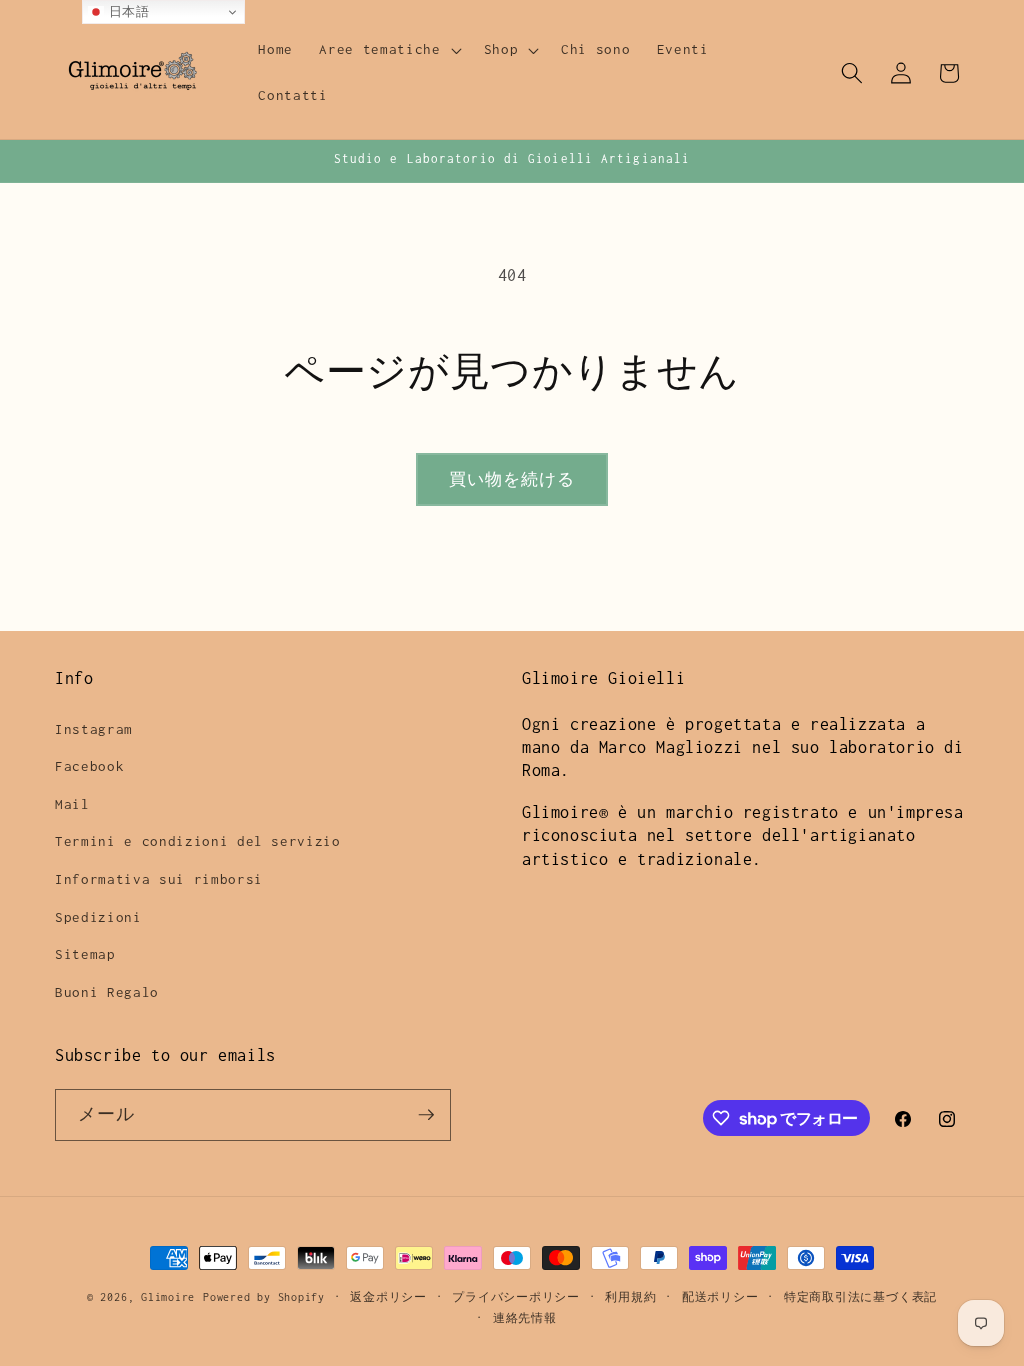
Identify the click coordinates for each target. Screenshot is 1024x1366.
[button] (388, 50)
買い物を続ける (512, 479)
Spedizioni (98, 917)
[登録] (426, 1115)
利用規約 (630, 1297)
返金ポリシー (388, 1297)
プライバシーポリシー (516, 1297)
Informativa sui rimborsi (159, 879)
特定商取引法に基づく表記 (860, 1297)
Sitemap (85, 954)
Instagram (94, 729)
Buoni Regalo (107, 992)
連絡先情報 (525, 1318)
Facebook (89, 766)
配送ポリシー (720, 1297)
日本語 (127, 11)
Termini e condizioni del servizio (198, 841)
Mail (72, 804)
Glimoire (168, 1297)
